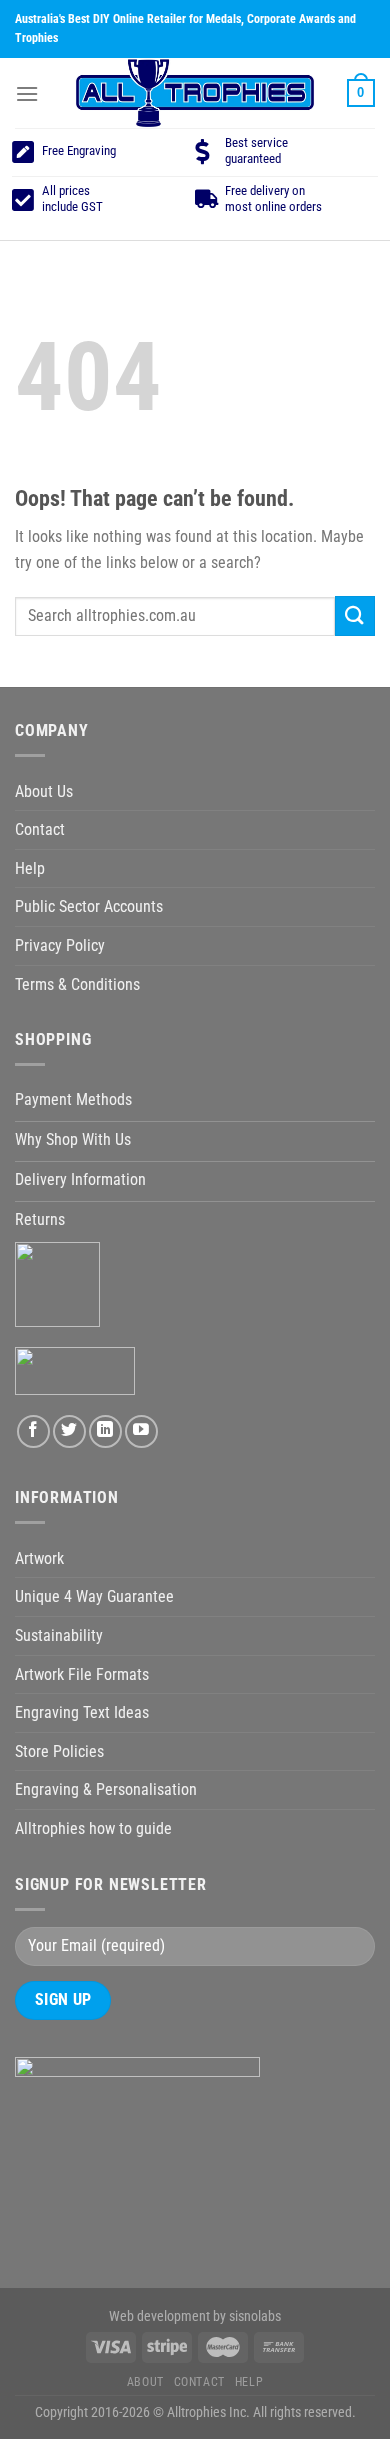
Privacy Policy (60, 945)
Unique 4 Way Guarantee (94, 1596)
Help (30, 868)
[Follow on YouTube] (141, 1431)
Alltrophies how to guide (93, 1828)
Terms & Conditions (77, 984)
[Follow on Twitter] (69, 1431)
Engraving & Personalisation (106, 1789)
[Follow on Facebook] (33, 1431)
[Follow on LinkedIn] (105, 1431)
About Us (44, 791)
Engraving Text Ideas (82, 1712)
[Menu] (27, 93)
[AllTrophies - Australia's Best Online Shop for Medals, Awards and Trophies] (195, 93)
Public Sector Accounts (89, 906)
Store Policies (59, 1751)
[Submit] (355, 615)
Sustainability (59, 1635)
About (145, 2382)
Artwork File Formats (82, 1674)
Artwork (39, 1558)
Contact (40, 829)
